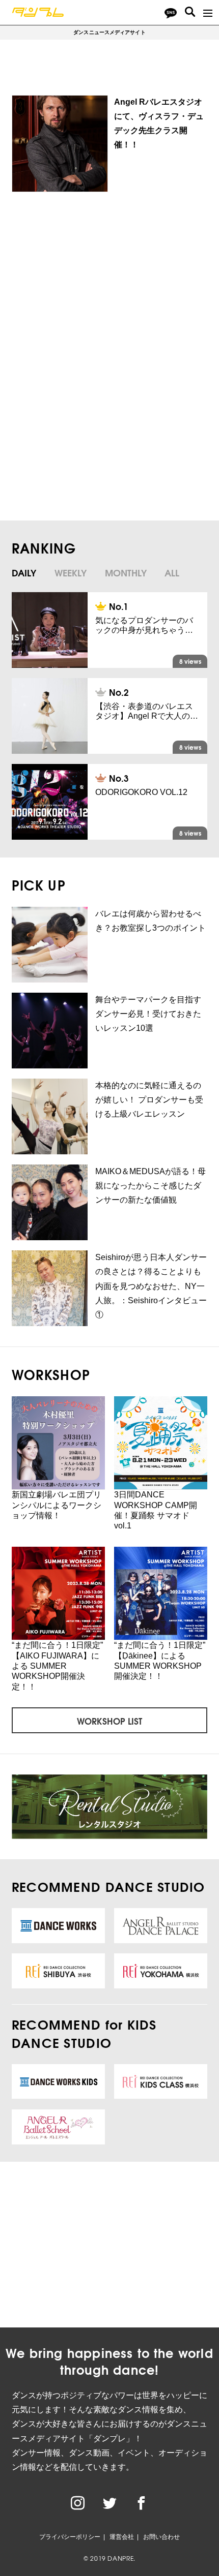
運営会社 (122, 2537)
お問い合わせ (161, 2537)
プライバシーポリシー (70, 2537)
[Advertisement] (106, 284)
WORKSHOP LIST (109, 1721)
